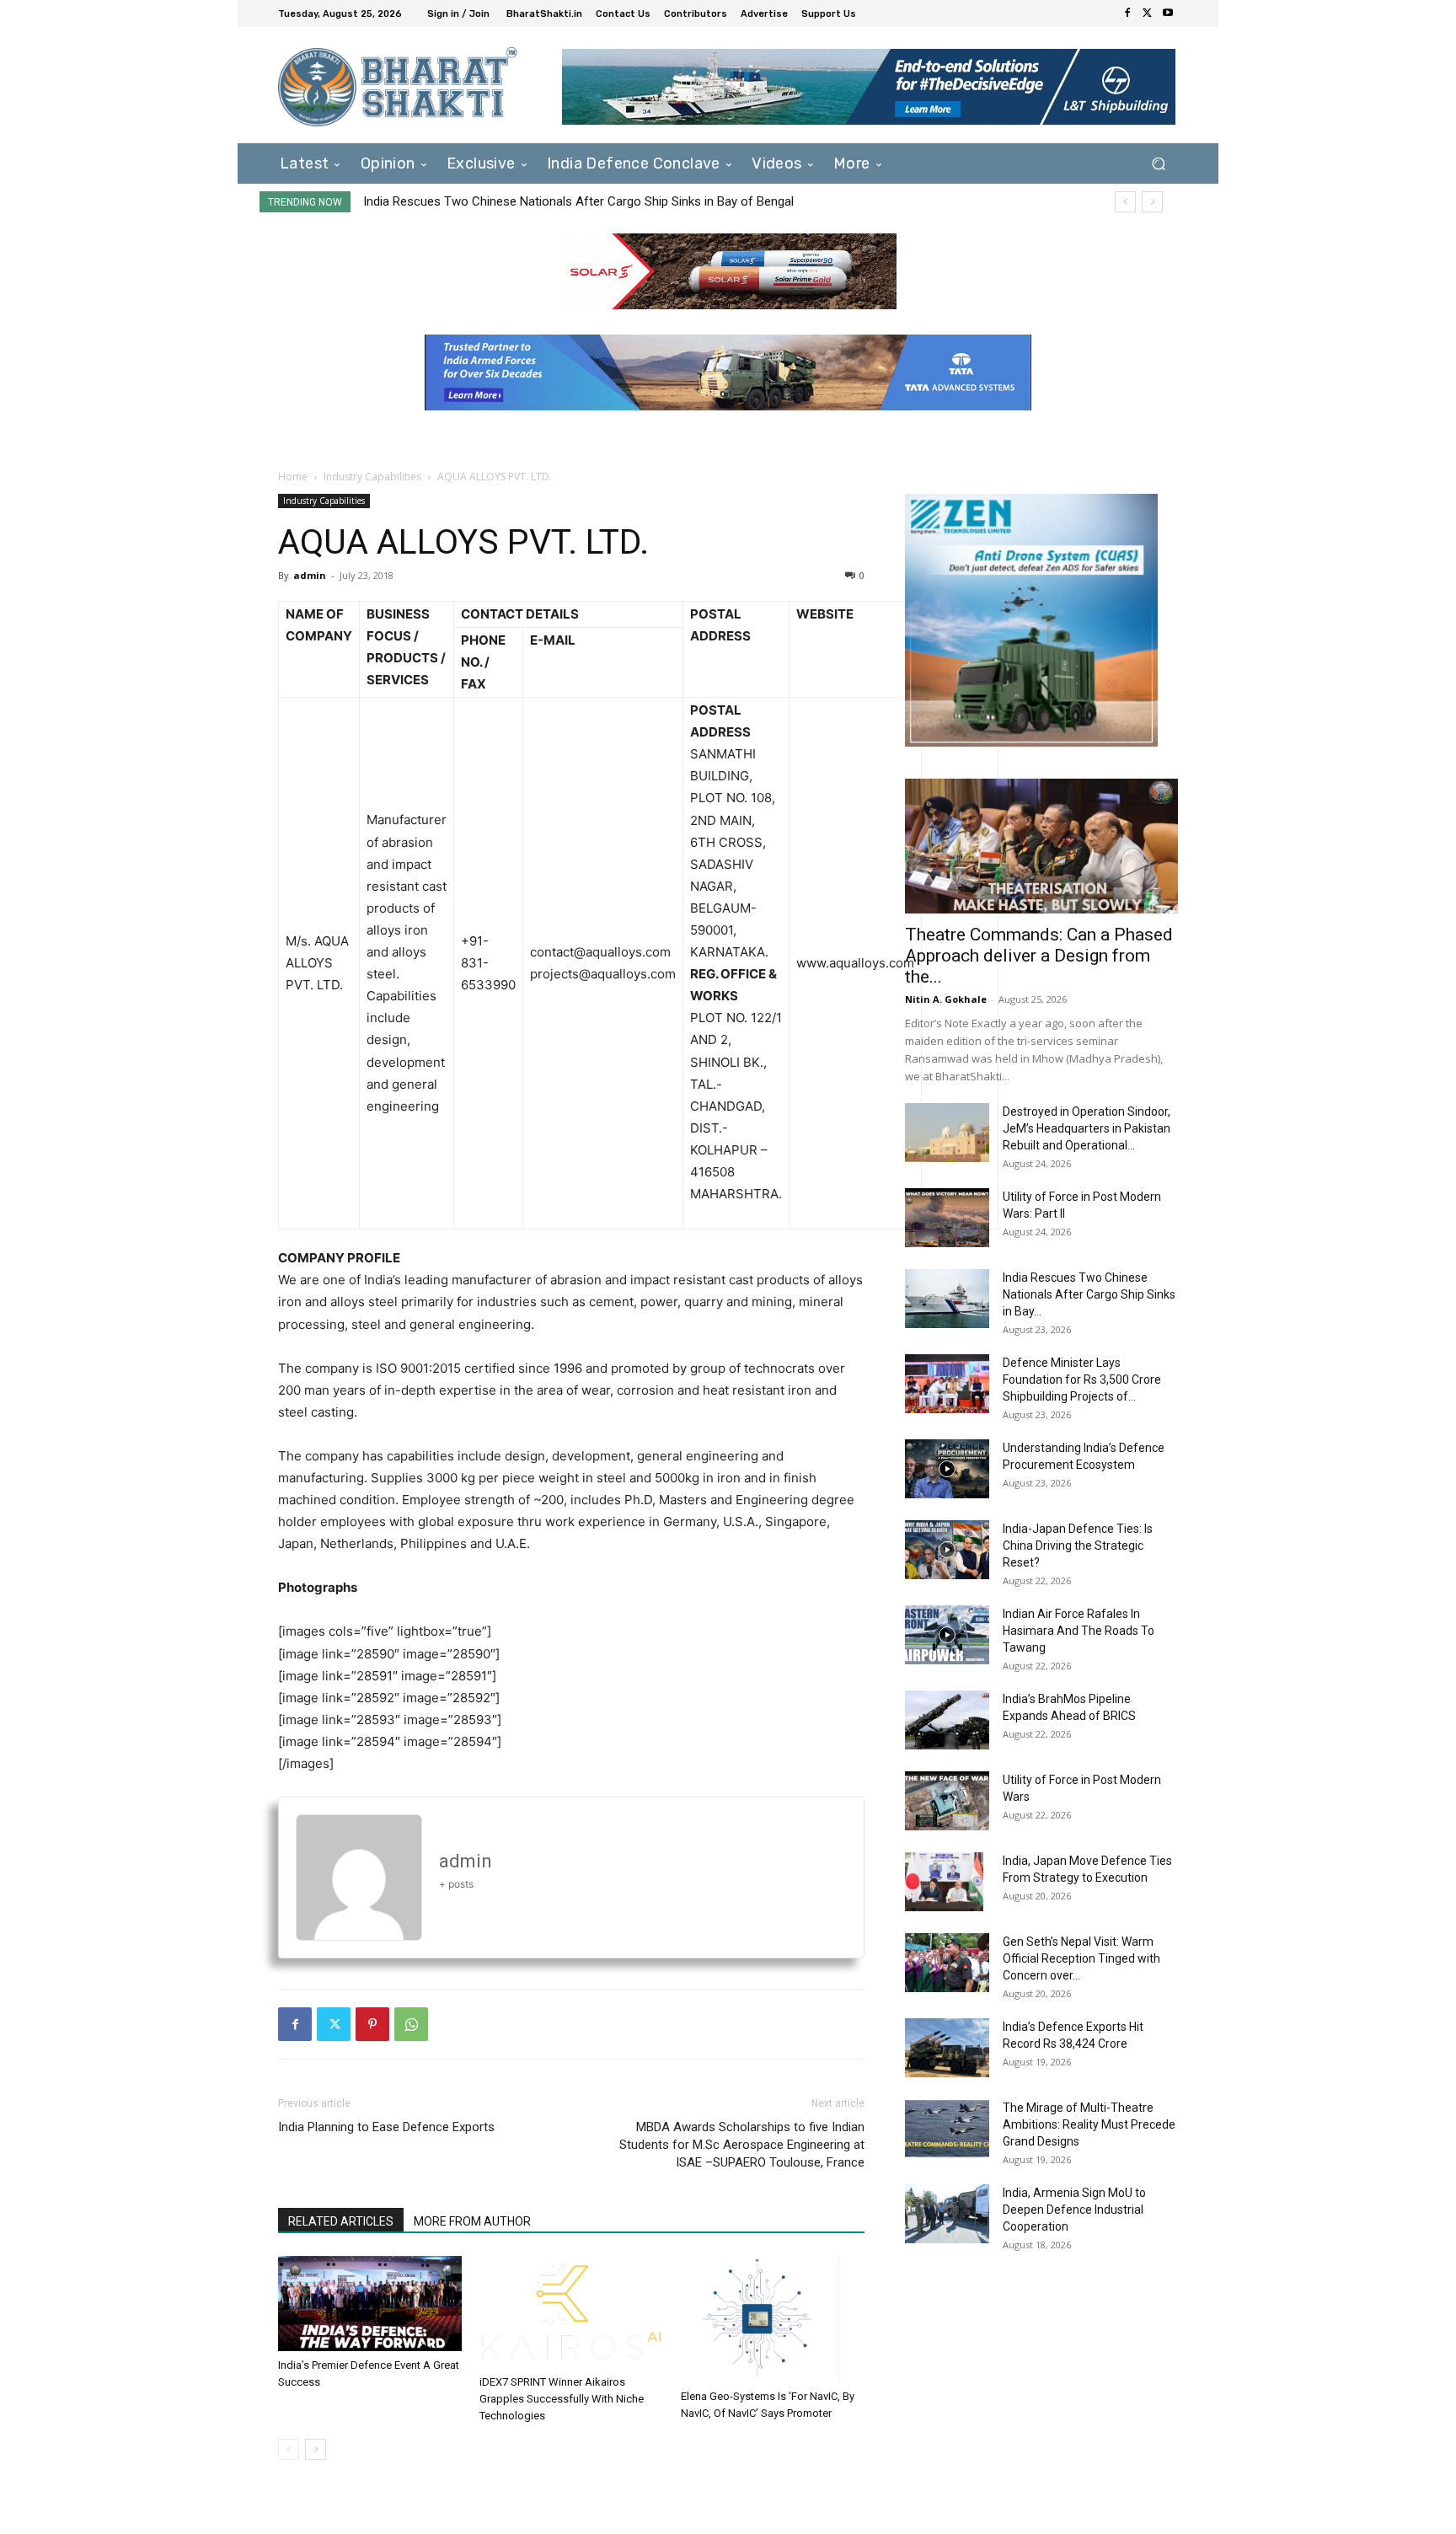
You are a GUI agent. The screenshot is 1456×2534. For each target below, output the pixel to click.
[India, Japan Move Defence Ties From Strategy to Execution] (944, 1882)
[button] (1158, 163)
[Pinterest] (372, 2024)
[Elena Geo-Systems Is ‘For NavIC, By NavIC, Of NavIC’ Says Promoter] (773, 2319)
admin (310, 575)
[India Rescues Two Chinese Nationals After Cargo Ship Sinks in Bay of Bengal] (947, 1299)
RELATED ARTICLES (341, 2221)
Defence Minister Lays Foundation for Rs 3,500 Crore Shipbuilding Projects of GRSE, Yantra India (629, 201)
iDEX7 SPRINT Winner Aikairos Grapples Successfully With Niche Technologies (562, 2399)
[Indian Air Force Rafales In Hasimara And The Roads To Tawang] (947, 1635)
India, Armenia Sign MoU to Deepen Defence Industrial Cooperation (1074, 2210)
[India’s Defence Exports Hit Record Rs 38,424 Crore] (947, 2048)
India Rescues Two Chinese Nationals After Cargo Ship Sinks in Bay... (1089, 1294)
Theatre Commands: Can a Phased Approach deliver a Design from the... (1039, 956)
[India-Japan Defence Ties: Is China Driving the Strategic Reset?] (947, 1550)
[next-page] (316, 2449)
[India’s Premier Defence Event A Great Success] (370, 2304)
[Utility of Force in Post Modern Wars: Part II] (947, 1218)
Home (293, 477)
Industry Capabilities (372, 477)
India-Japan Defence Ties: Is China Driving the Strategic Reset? (1078, 1546)
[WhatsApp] (411, 2024)
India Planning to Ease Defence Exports (386, 2127)
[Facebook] (1127, 13)
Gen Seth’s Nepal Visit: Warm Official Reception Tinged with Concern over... (1081, 1958)
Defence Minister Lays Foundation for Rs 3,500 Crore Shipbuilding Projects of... (1082, 1380)
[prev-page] (289, 2449)
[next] (1152, 202)
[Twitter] (1148, 13)
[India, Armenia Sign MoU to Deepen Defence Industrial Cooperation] (947, 2214)
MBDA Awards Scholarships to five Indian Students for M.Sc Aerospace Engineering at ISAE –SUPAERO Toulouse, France (742, 2145)
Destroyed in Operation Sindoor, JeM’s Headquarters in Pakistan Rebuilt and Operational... (1087, 1128)
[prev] (1125, 202)
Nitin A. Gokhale (946, 999)
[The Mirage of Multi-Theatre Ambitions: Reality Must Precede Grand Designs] (947, 2129)
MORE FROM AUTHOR (472, 2221)
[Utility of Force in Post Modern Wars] (947, 1801)
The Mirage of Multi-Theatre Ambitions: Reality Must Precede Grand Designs (1089, 2124)
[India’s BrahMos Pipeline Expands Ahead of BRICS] (947, 1720)
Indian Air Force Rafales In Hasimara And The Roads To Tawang (1079, 1631)
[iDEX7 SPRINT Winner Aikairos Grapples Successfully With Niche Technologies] (571, 2312)
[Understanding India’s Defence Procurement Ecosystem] (947, 1469)
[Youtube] (1168, 13)
